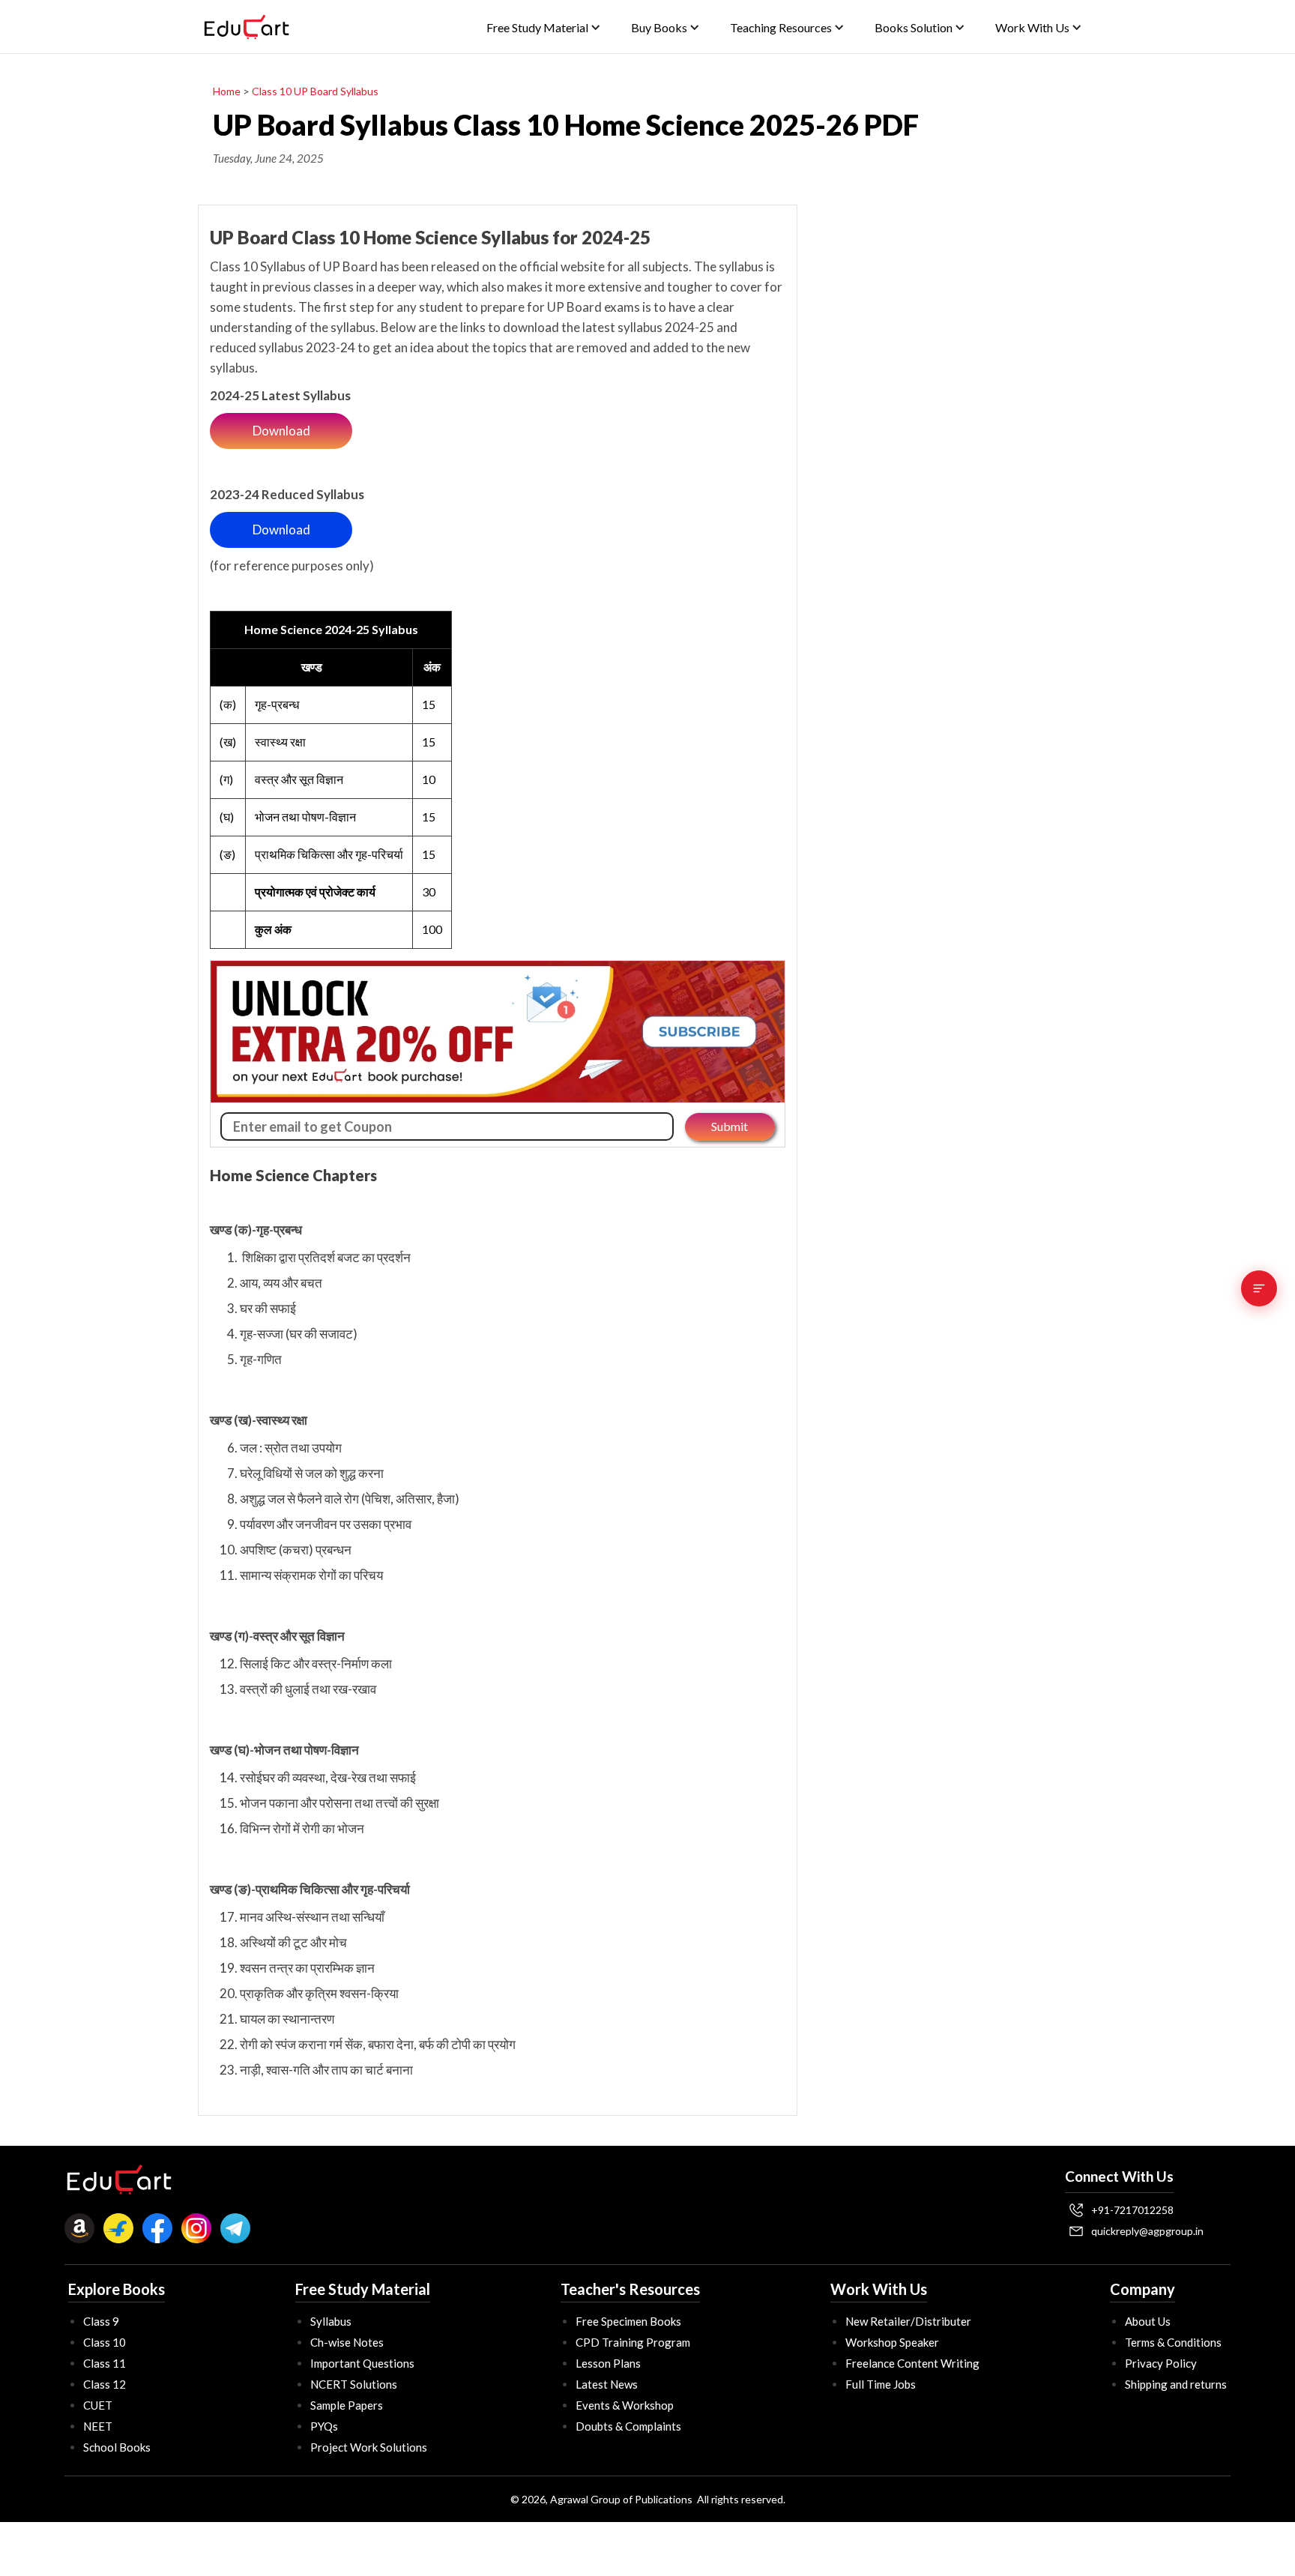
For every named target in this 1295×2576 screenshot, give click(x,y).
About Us (1148, 2321)
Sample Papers (347, 2405)
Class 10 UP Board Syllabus (315, 91)
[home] (247, 27)
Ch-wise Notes (347, 2342)
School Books (117, 2447)
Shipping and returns (1176, 2384)
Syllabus (331, 2321)
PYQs (324, 2426)
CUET (98, 2405)
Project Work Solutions (369, 2447)
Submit (730, 1126)
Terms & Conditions (1173, 2342)
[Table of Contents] (1259, 1288)
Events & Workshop (625, 2405)
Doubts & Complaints (628, 2426)
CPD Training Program (633, 2342)
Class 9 (101, 2321)
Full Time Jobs (881, 2384)
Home (227, 91)
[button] (544, 27)
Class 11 (105, 2363)
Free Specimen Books (628, 2321)
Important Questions (362, 2363)
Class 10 (105, 2342)
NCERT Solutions (354, 2384)
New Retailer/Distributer (908, 2321)
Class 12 (105, 2384)
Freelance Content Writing (912, 2363)
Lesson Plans (608, 2363)
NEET (98, 2426)
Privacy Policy (1161, 2363)
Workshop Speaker (892, 2342)
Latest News (607, 2384)
